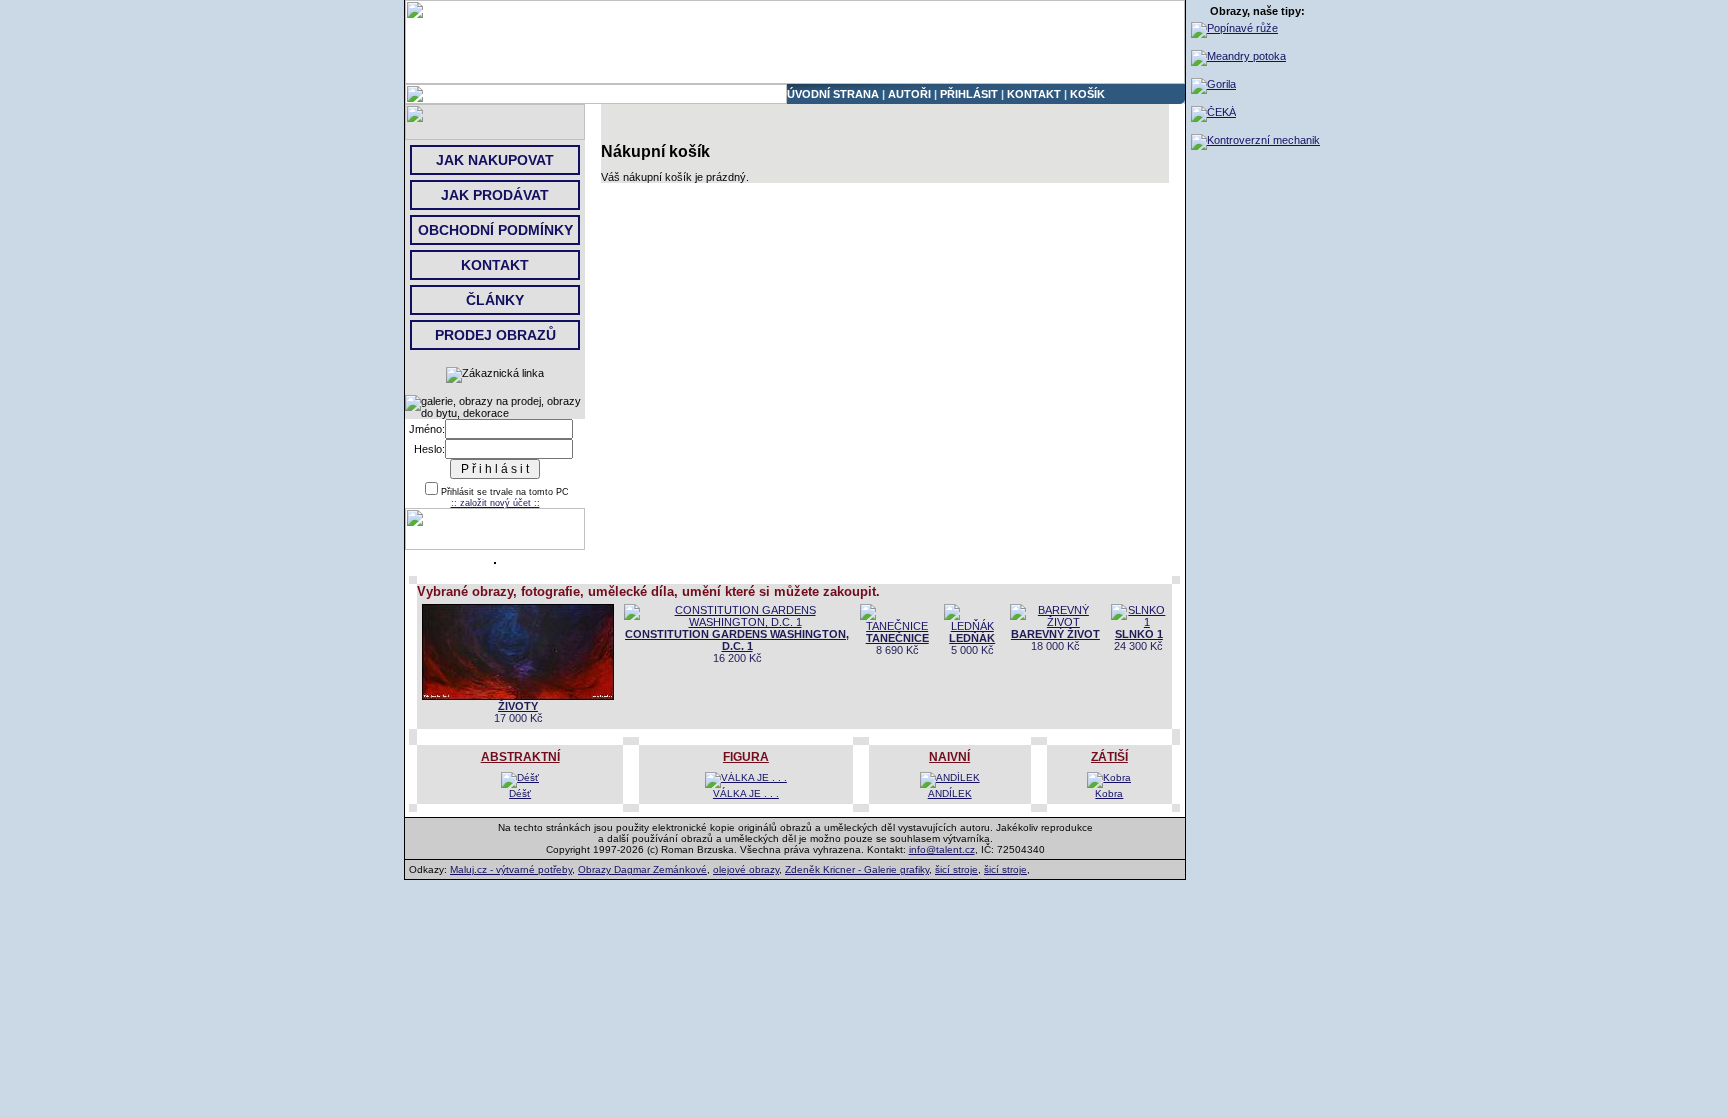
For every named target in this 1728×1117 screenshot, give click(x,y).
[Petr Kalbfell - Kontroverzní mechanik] (1255, 140)
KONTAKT (1034, 94)
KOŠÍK (1087, 94)
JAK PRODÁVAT (495, 195)
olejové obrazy (746, 869)
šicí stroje (956, 869)
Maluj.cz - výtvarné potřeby (511, 869)
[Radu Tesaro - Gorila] (1213, 84)
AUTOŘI (909, 94)
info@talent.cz (942, 849)
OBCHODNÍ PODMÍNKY (495, 230)
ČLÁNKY (495, 300)
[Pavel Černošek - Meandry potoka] (1238, 56)
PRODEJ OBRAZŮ (495, 335)
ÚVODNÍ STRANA (833, 94)
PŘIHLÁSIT (969, 94)
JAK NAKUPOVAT (495, 160)
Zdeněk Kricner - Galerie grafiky (857, 869)
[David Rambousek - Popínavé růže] (1234, 28)
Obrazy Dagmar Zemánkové (642, 869)
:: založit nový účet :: (495, 503)
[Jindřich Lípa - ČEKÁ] (1213, 112)
